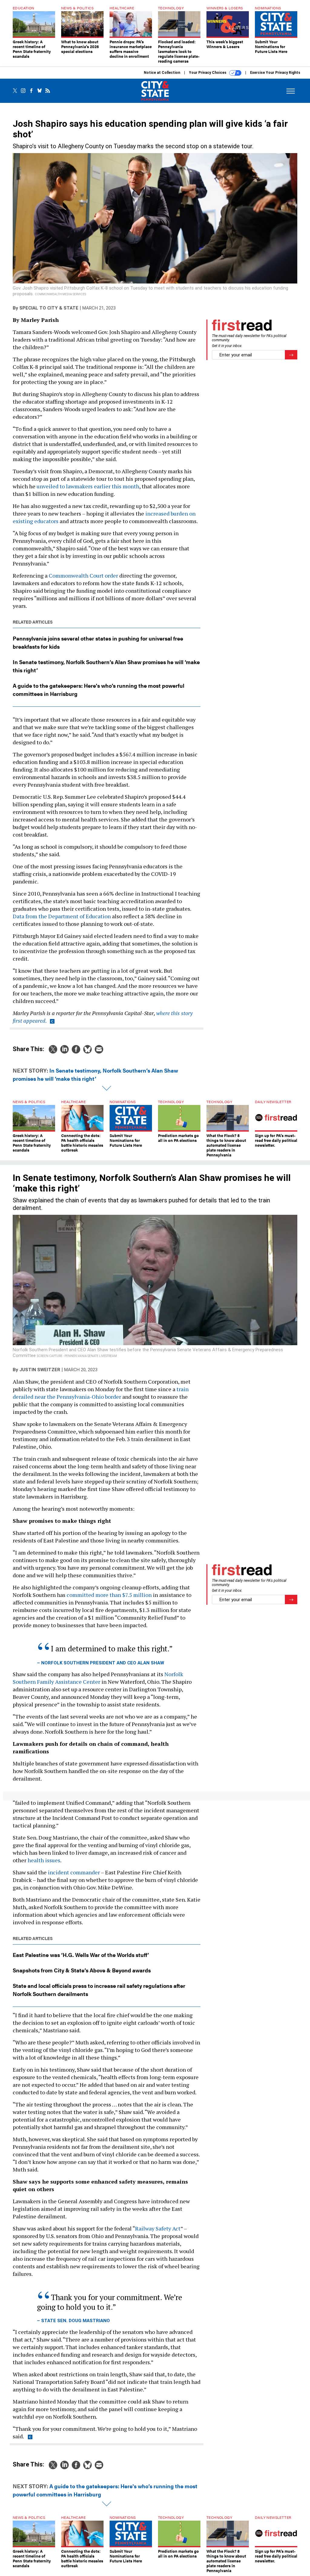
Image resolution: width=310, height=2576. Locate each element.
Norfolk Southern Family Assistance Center (98, 1678)
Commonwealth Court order (83, 575)
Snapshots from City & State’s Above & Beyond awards (82, 1970)
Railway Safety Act (158, 2228)
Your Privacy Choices (208, 73)
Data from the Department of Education (62, 916)
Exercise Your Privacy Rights (275, 73)
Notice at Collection (162, 73)
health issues (44, 1860)
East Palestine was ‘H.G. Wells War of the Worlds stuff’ (81, 1955)
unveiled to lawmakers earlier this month (88, 486)
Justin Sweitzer (40, 1370)
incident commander (74, 1872)
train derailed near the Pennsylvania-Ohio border (101, 1393)
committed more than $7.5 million (109, 1595)
